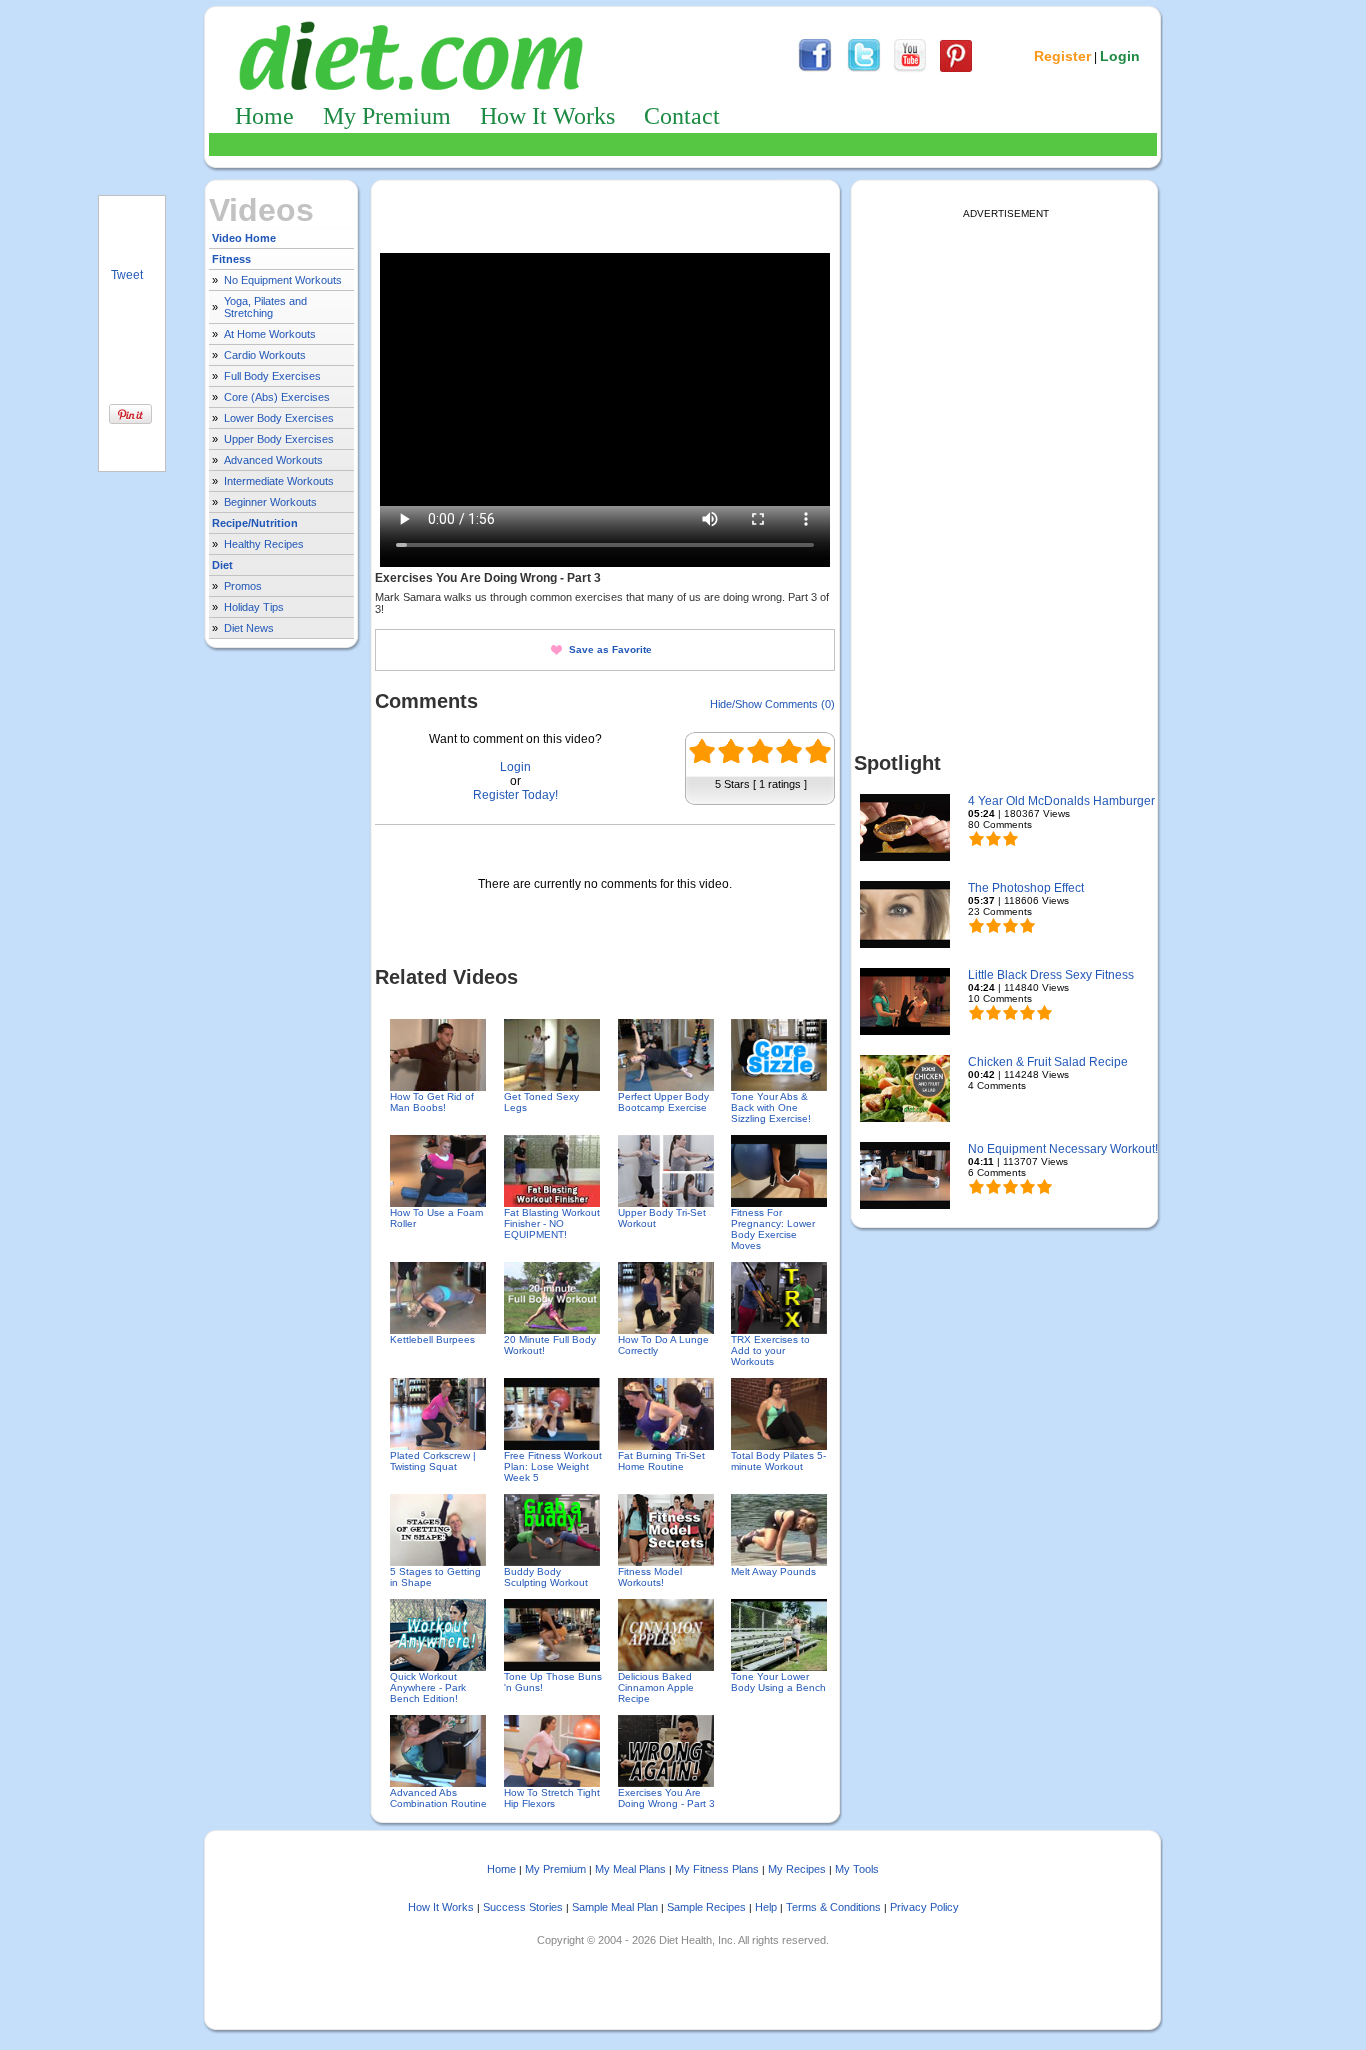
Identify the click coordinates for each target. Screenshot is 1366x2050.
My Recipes (797, 1869)
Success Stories (523, 1907)
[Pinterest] (956, 69)
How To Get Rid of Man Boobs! (432, 1102)
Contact (682, 116)
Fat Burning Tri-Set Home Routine (661, 1461)
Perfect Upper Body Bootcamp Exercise (663, 1102)
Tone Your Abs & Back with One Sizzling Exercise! (771, 1107)
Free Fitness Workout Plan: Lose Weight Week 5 (553, 1466)
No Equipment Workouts (283, 280)
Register (1062, 56)
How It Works (547, 116)
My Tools (857, 1869)
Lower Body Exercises (279, 418)
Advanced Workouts (273, 460)
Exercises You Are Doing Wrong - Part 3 (666, 1798)
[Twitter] (864, 69)
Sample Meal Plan (615, 1907)
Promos (243, 586)
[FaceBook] (815, 69)
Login (1120, 56)
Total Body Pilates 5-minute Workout (778, 1461)
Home (264, 116)
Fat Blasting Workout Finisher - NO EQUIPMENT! (552, 1223)
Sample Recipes (706, 1907)
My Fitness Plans (717, 1869)
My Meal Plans (630, 1869)
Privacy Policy (924, 1907)
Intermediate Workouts (279, 481)
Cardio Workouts (265, 355)
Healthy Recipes (264, 544)
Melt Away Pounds (773, 1571)
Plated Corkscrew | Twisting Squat (433, 1461)
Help (766, 1907)
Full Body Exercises (272, 376)
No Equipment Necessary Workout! (1063, 1149)
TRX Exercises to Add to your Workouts (770, 1350)
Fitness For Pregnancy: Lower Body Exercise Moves (773, 1229)
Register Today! (515, 795)
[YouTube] (910, 69)
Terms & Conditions (833, 1907)
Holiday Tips (254, 607)
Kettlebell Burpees (432, 1339)
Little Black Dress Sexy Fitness (1051, 975)
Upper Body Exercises (279, 439)
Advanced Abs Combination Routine (438, 1798)
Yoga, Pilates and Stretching (265, 307)
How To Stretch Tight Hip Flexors (552, 1798)
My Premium (387, 116)
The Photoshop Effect (1026, 888)
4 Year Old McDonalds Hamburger (1061, 801)
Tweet (127, 275)
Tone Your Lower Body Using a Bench (778, 1682)
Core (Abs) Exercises (277, 397)
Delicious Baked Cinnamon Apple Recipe (656, 1687)
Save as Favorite (610, 649)
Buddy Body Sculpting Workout (546, 1577)
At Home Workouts (270, 334)
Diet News (249, 628)
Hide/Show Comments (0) (772, 704)
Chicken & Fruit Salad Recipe (1048, 1062)
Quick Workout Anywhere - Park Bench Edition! (428, 1687)
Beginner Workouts (270, 502)
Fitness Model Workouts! (650, 1577)
